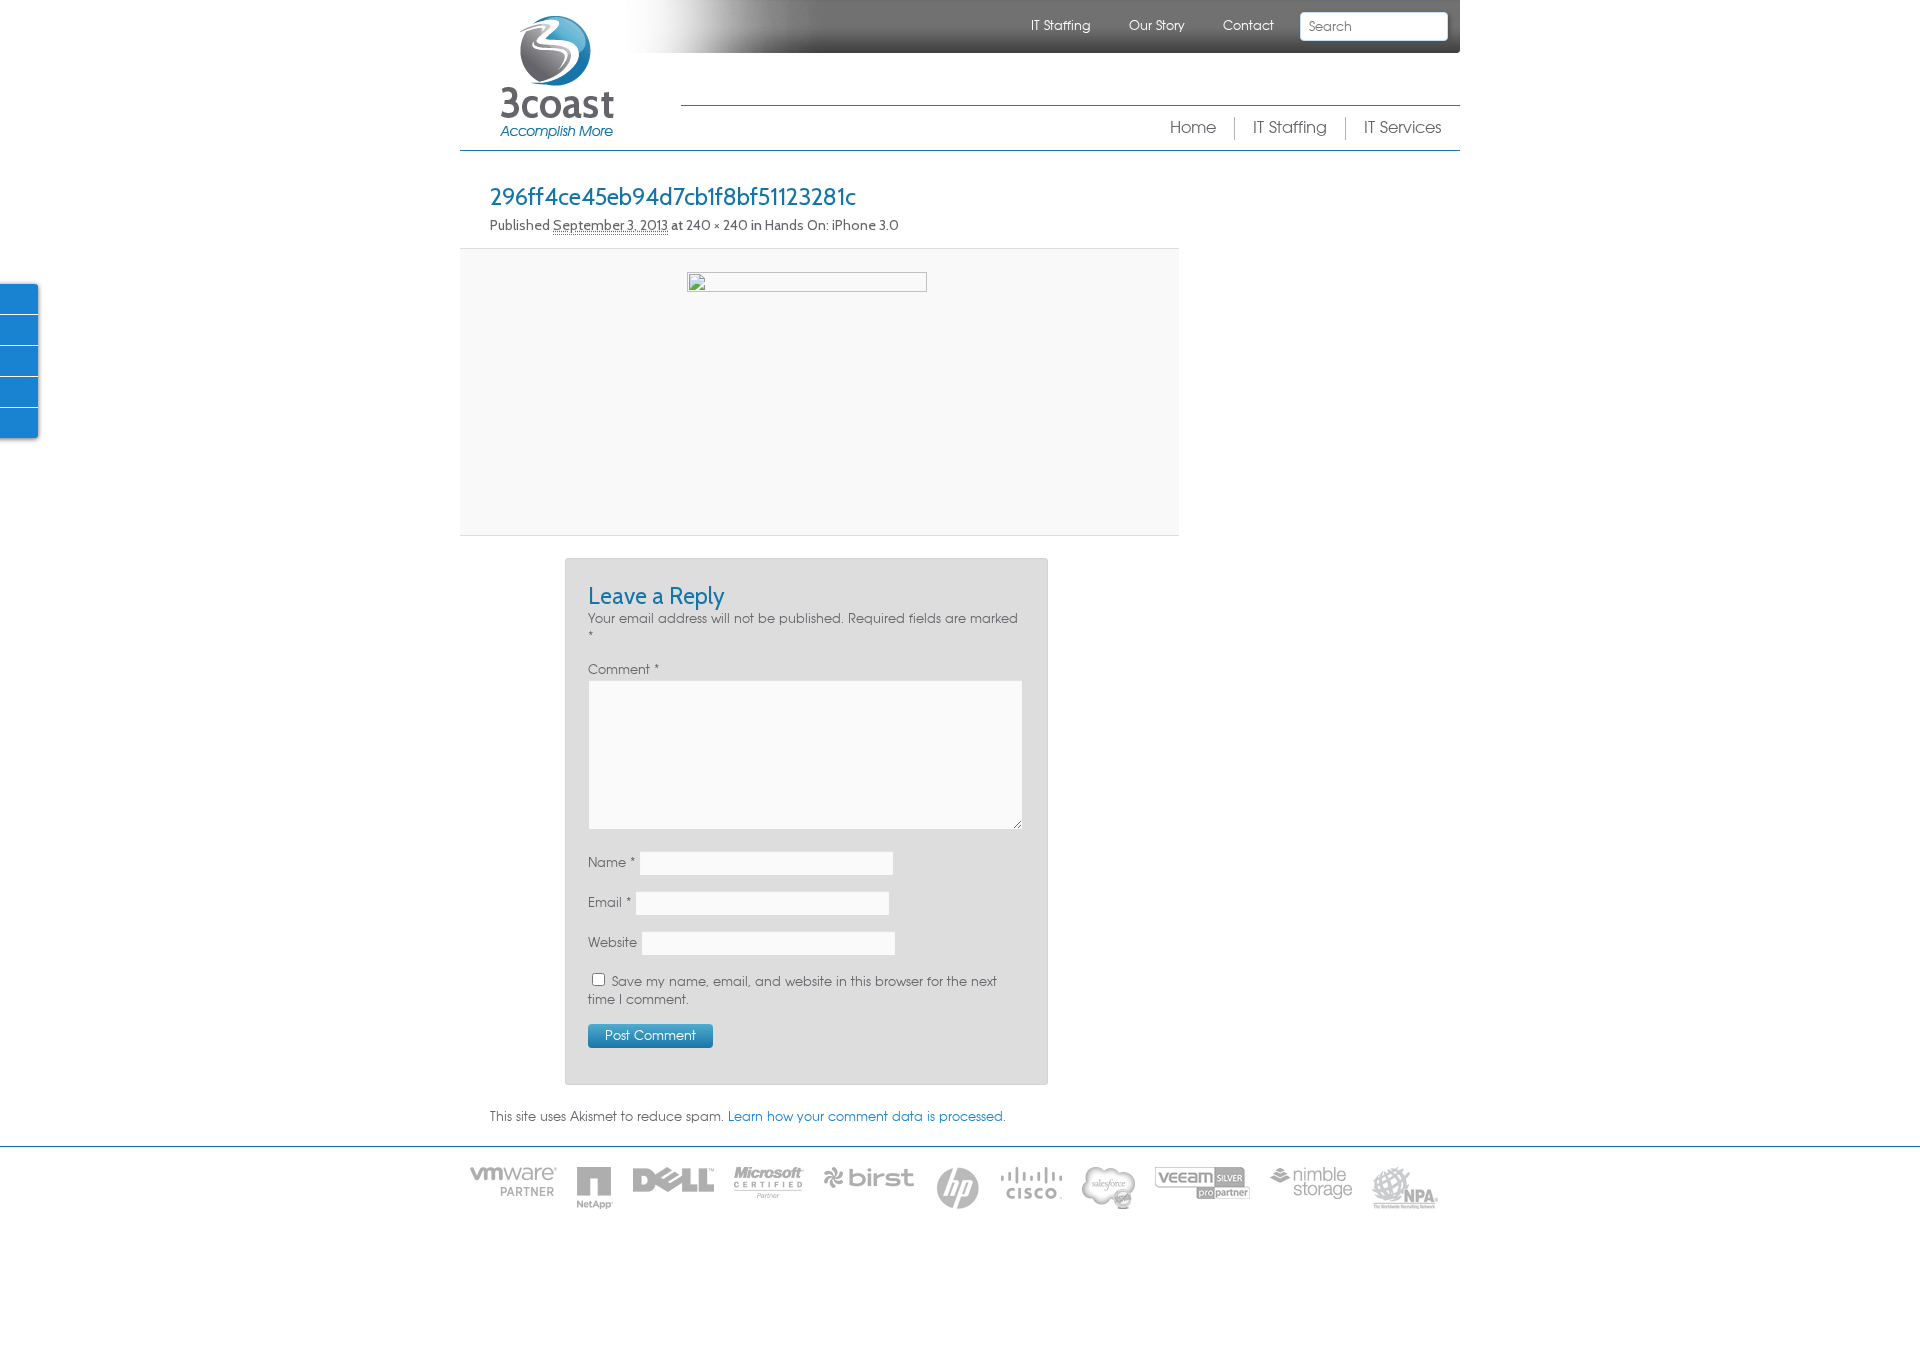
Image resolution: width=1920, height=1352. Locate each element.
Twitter (18, 329)
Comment (623, 670)
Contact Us (946, 1271)
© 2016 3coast (1115, 1271)
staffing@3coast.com (1050, 1302)
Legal (1026, 1271)
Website (612, 943)
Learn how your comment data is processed (865, 1117)
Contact (1248, 26)
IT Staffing (1061, 26)
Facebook (18, 298)
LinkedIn (18, 360)
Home (1193, 128)
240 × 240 (717, 225)
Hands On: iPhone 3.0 (832, 225)
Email (609, 903)
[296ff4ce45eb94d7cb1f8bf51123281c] (806, 392)
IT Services (1403, 128)
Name (611, 863)
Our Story (1157, 26)
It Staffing (851, 1271)
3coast (557, 77)
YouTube (18, 422)
